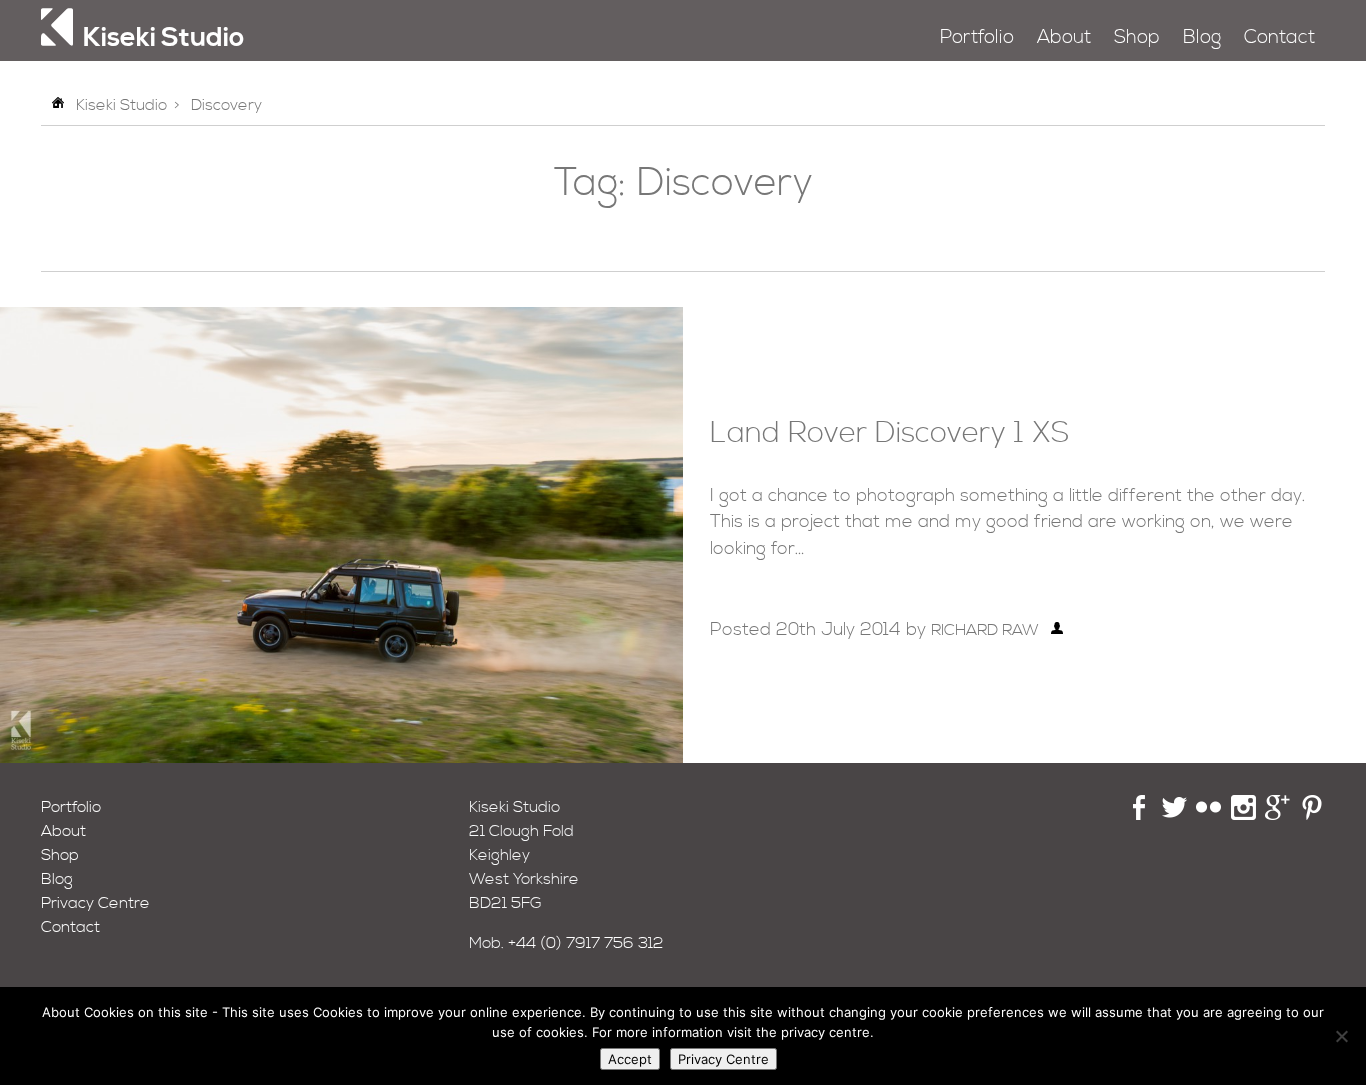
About (1064, 37)
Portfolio (977, 37)
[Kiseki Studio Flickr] (1208, 815)
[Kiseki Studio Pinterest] (1312, 815)
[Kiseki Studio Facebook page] (1139, 815)
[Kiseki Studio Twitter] (1174, 815)
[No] (1341, 1036)
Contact (1279, 37)
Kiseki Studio (121, 105)
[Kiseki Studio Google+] (1277, 815)
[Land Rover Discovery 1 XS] (341, 758)
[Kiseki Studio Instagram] (1243, 815)
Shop (1137, 37)
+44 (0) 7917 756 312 (586, 943)
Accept (630, 1059)
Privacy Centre (95, 903)
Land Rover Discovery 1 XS (889, 434)
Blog (1202, 37)
